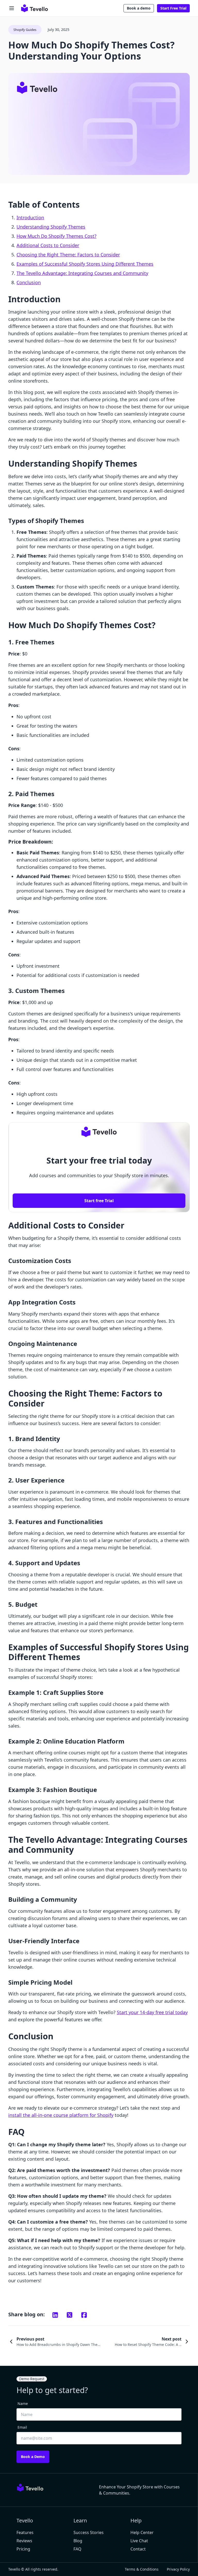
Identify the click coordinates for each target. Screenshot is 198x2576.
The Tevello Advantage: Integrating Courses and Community (82, 273)
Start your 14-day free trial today (152, 2012)
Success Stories (89, 2532)
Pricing (23, 2549)
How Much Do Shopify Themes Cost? (56, 236)
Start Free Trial (173, 8)
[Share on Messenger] (70, 2315)
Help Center (142, 2532)
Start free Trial (99, 1201)
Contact (138, 2549)
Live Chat (139, 2541)
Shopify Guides (25, 30)
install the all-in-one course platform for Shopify (61, 2115)
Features (25, 2532)
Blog (78, 2541)
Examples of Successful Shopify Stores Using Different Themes (85, 264)
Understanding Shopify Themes (51, 227)
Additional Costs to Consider (48, 245)
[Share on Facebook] (84, 2315)
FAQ (77, 2549)
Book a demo (139, 8)
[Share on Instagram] (55, 2315)
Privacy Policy (178, 2569)
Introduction (30, 217)
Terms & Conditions (142, 2569)
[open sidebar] (12, 8)
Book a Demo (33, 2457)
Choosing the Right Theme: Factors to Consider (68, 255)
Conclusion (29, 282)
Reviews (24, 2541)
